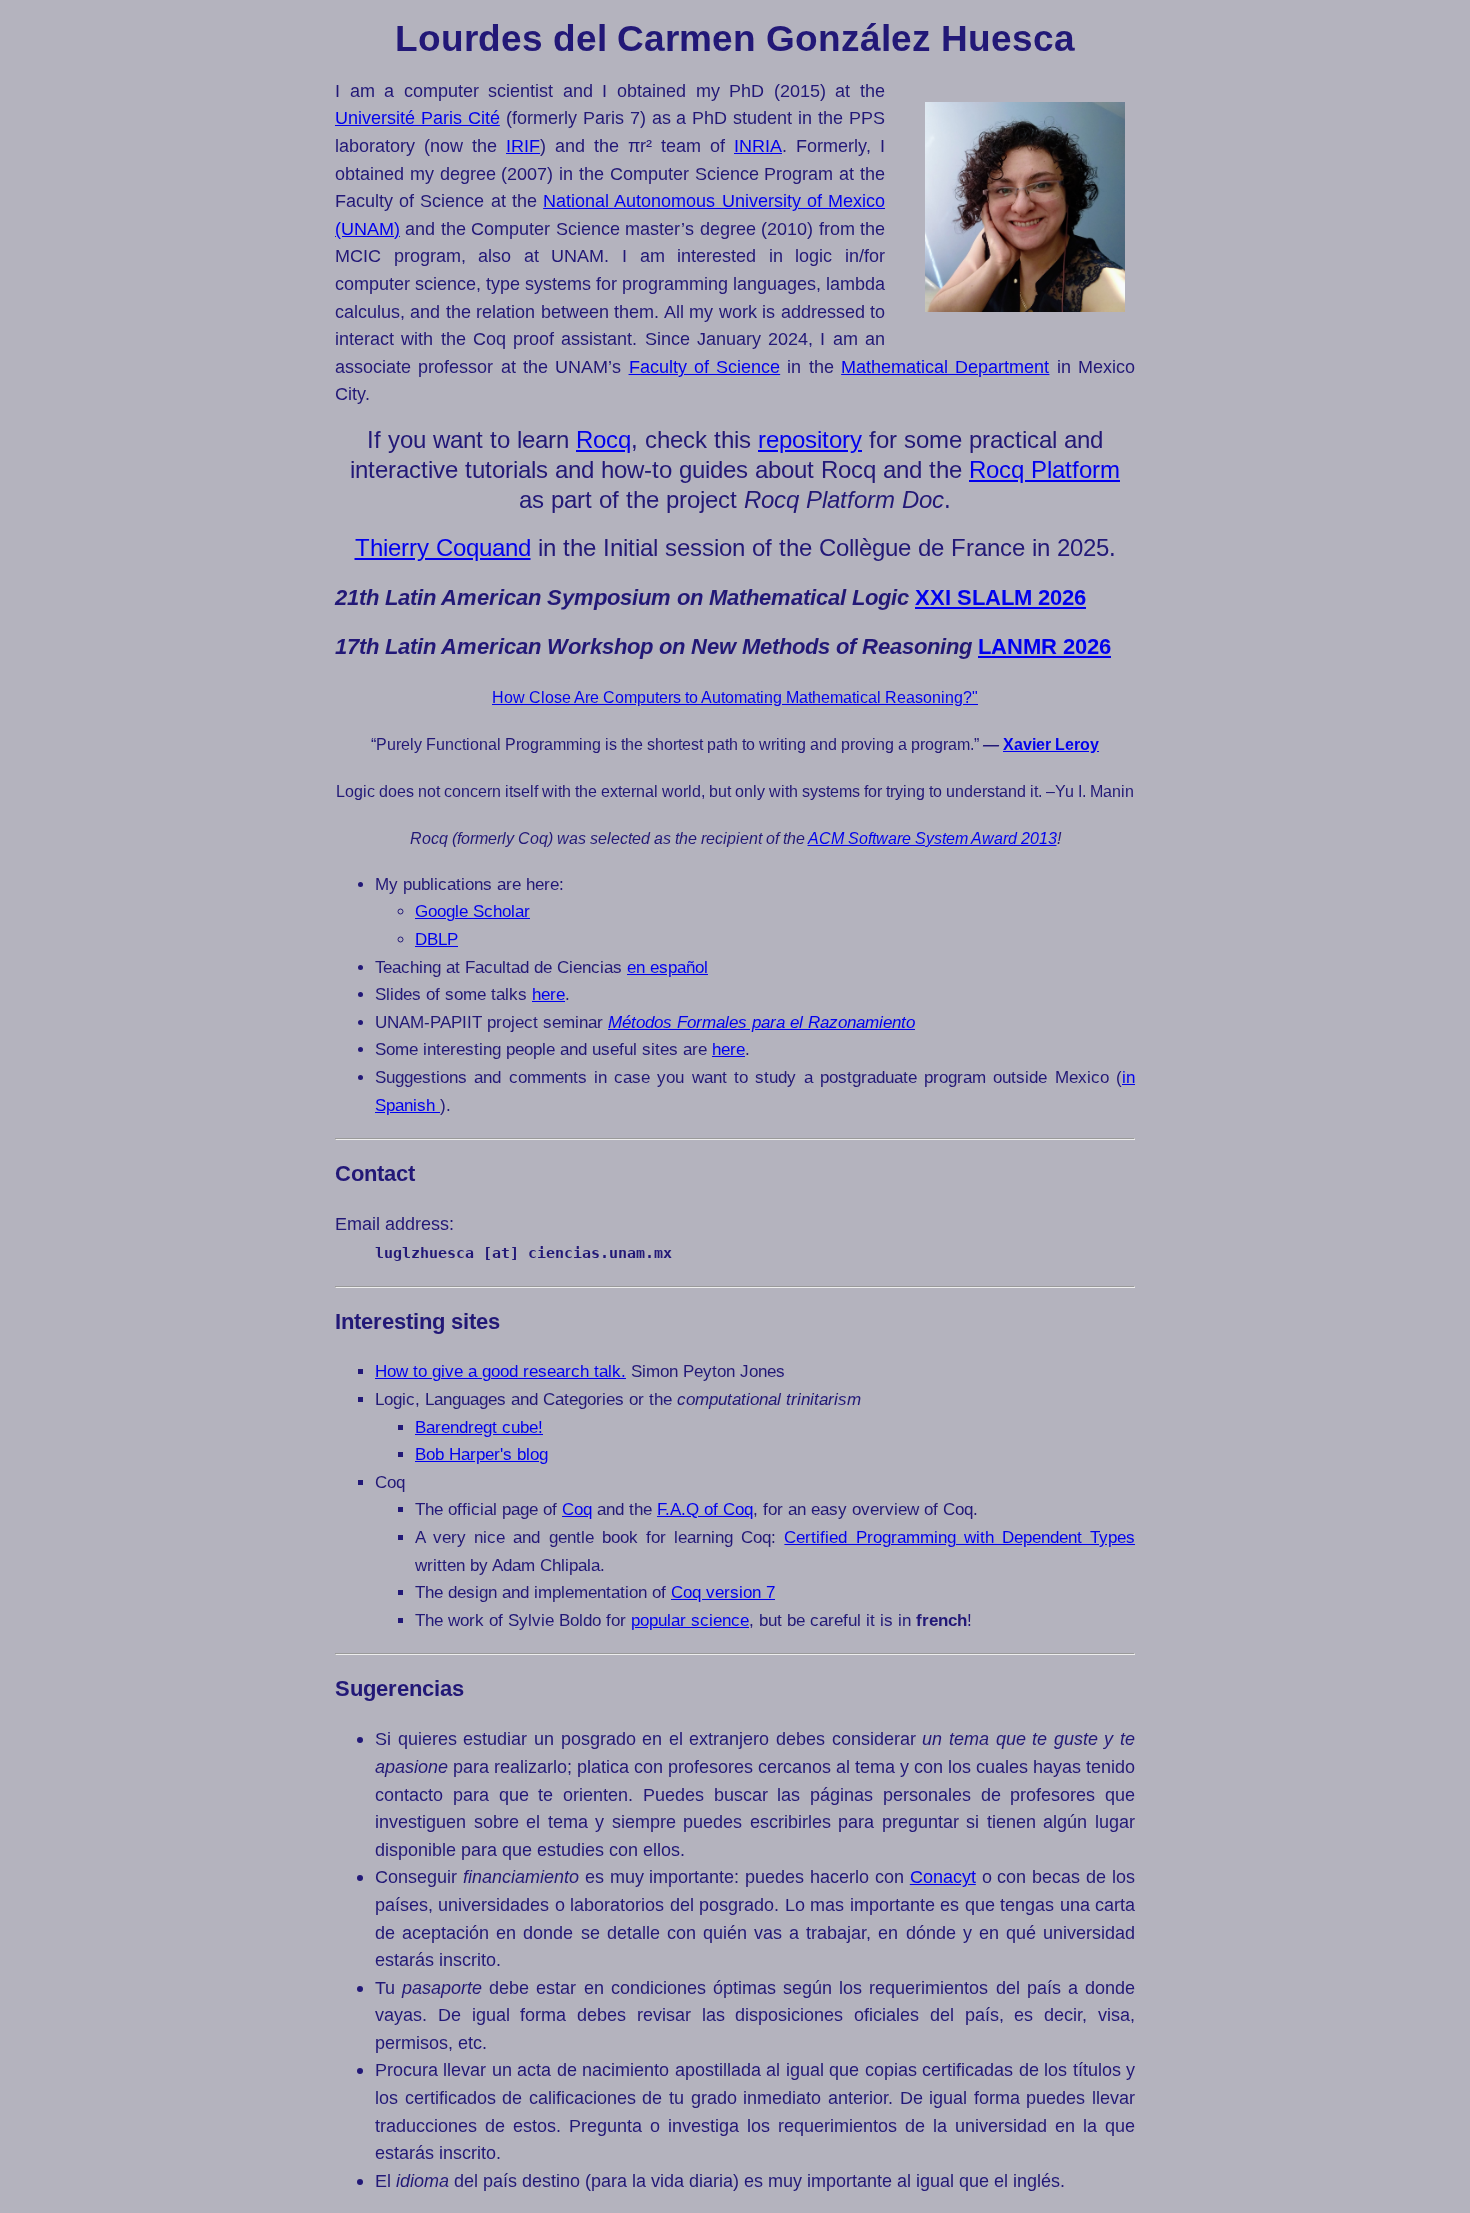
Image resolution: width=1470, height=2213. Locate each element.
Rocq (603, 439)
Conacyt (943, 1876)
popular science (690, 1620)
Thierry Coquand (443, 547)
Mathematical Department (945, 366)
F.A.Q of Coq (705, 1509)
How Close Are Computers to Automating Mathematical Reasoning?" (735, 697)
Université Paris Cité (417, 117)
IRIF (523, 145)
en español (667, 967)
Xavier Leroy (1051, 744)
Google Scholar (472, 911)
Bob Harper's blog (481, 1454)
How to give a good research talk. (500, 1371)
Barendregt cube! (479, 1427)
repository (810, 439)
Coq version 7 (723, 1592)
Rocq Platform (1044, 469)
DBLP (436, 939)
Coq (577, 1509)
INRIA (758, 145)
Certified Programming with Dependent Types (959, 1537)
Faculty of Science (705, 366)
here (548, 994)
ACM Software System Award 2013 (932, 838)
